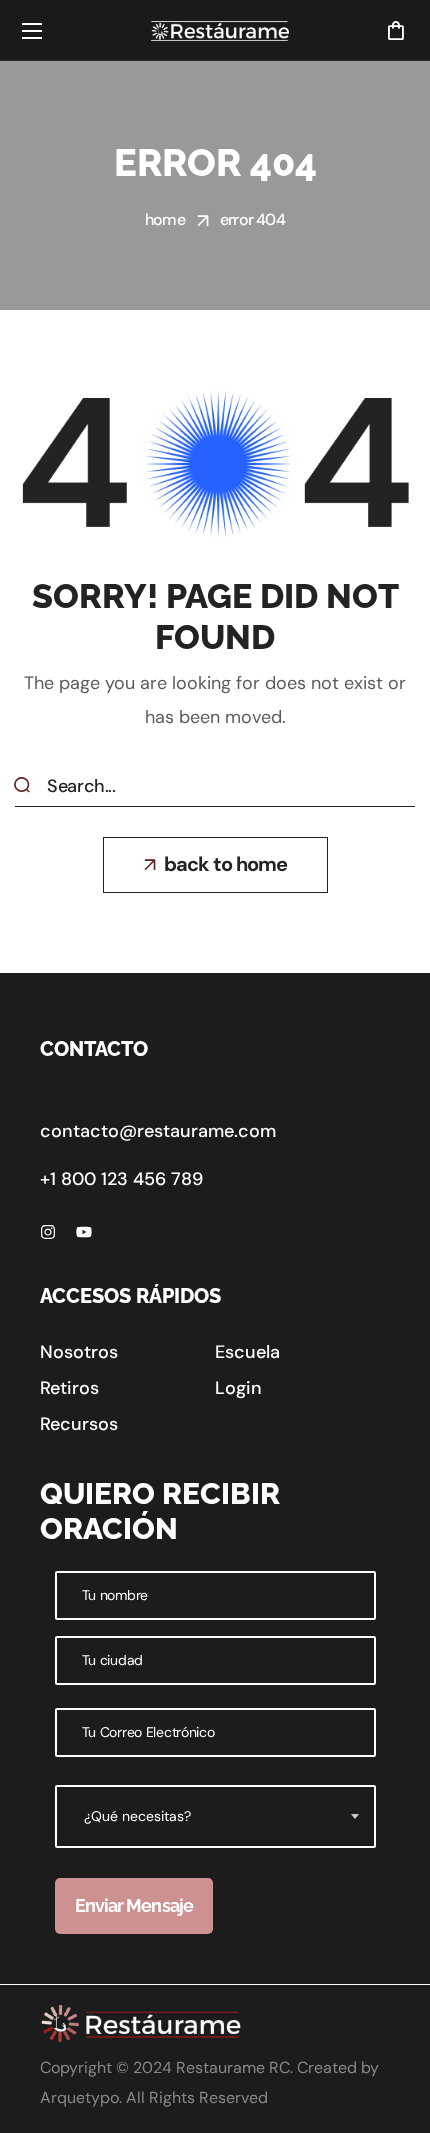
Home (165, 219)
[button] (395, 30)
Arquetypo (79, 2097)
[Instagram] (48, 1232)
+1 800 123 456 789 (121, 1179)
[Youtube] (84, 1232)
